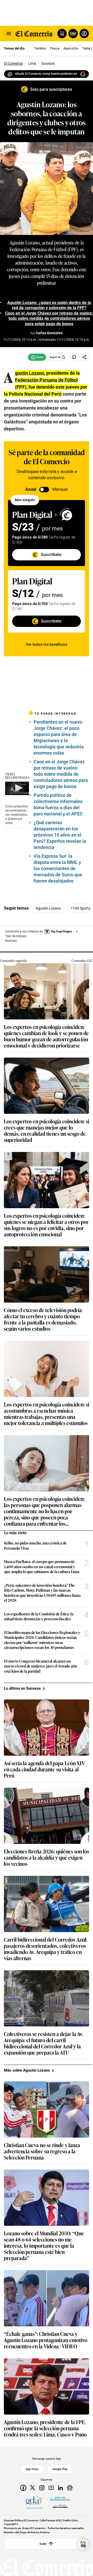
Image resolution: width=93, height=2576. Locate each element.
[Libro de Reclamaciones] (60, 2502)
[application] (17, 788)
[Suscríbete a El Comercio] (72, 34)
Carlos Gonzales (49, 333)
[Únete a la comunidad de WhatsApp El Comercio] (37, 357)
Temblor (40, 48)
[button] (18, 788)
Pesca (55, 48)
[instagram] (42, 2488)
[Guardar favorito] (74, 357)
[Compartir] (84, 357)
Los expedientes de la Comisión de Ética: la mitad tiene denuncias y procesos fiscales (39, 1616)
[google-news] (70, 2488)
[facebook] (23, 2488)
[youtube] (51, 2488)
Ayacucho (71, 48)
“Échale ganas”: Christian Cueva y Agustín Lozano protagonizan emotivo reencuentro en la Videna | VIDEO (46, 2340)
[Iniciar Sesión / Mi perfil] (84, 34)
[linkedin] (60, 2488)
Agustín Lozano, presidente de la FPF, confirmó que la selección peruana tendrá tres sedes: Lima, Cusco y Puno (45, 2428)
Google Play (60, 2469)
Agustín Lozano (48, 908)
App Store (32, 2469)
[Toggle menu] (9, 34)
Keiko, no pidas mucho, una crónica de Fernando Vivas (35, 1545)
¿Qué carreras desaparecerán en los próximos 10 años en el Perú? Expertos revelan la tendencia (60, 835)
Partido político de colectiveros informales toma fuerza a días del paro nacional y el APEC (58, 804)
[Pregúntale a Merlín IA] (83, 2545)
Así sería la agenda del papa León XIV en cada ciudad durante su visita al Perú (44, 1769)
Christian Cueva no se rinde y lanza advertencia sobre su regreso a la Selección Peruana (42, 2151)
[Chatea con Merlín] (62, 34)
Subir (43, 2544)
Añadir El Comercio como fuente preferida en (46, 74)
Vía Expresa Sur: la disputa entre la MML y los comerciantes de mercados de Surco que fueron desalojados (58, 868)
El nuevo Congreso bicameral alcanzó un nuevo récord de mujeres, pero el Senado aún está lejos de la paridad (41, 1666)
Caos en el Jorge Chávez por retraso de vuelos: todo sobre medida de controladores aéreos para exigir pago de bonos (61, 774)
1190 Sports (81, 908)
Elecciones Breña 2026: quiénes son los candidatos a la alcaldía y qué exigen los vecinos (47, 1857)
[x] (33, 2488)
